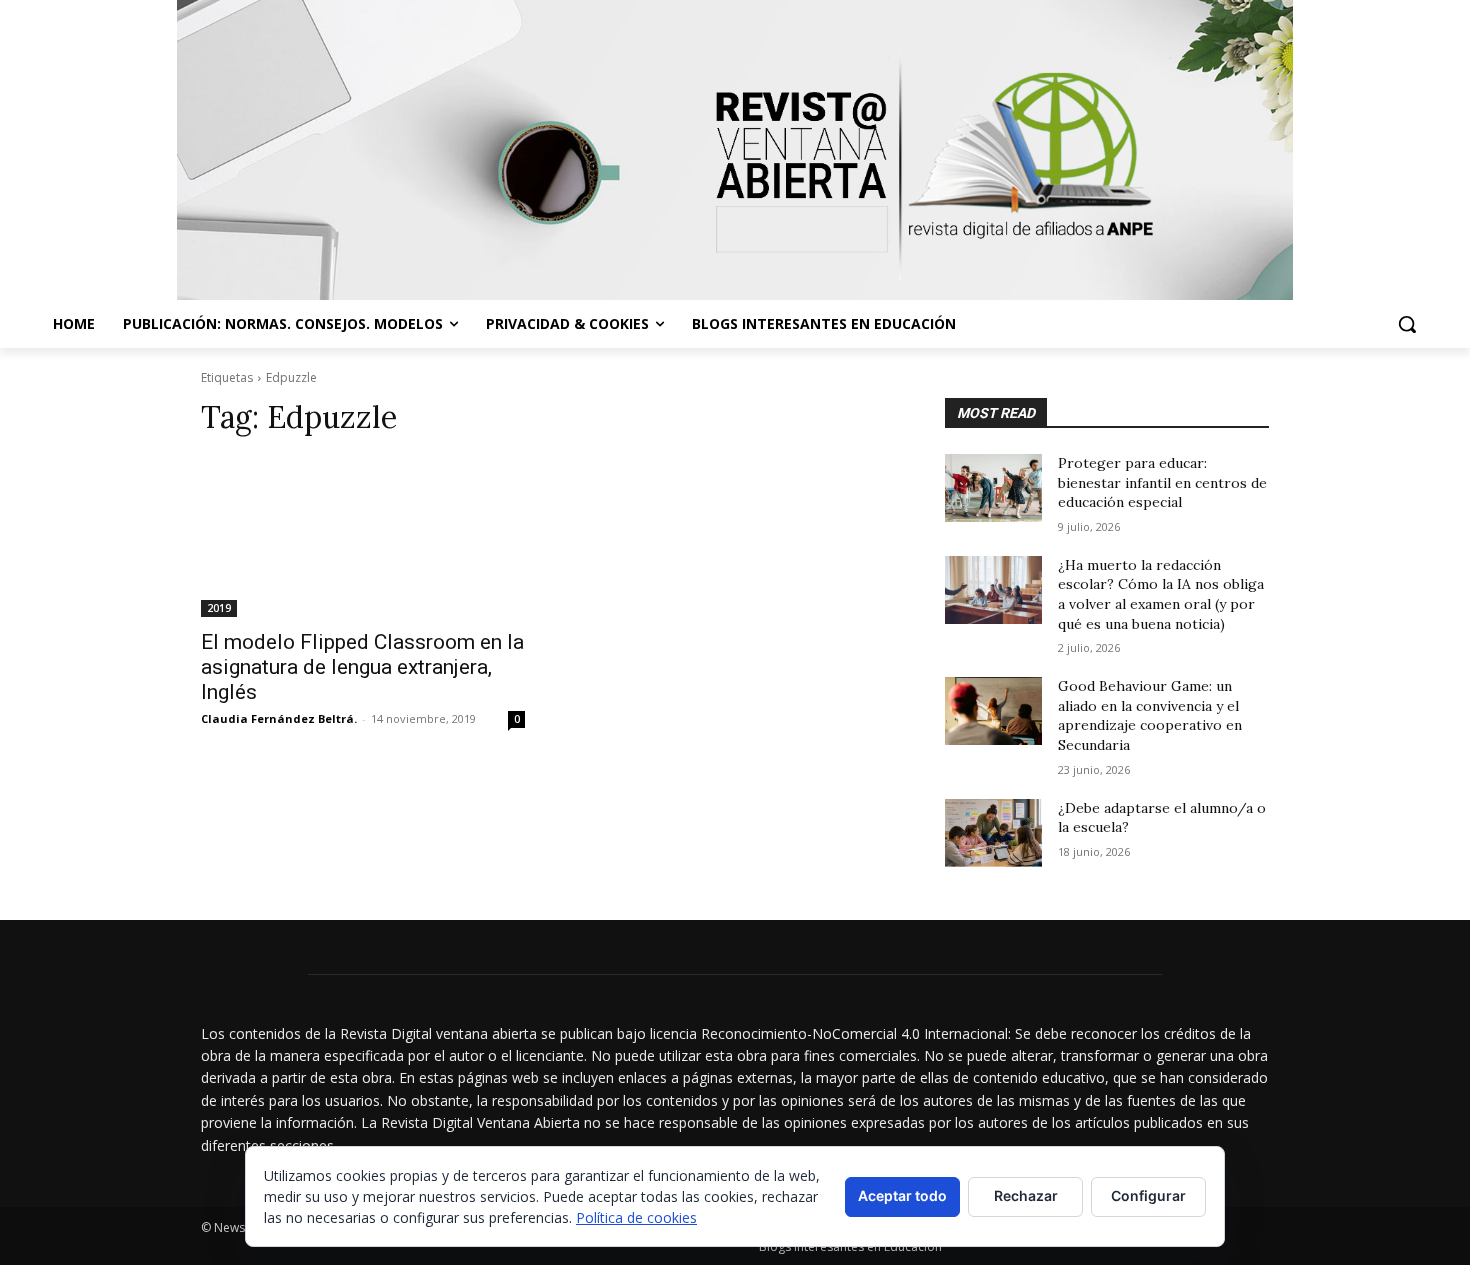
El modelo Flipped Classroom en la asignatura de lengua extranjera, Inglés (362, 667)
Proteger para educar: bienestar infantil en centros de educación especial (1162, 482)
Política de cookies (636, 1217)
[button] (1407, 324)
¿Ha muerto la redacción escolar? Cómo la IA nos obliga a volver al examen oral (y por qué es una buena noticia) (1161, 594)
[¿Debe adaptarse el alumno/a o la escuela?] (993, 833)
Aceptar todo (902, 1195)
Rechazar (1026, 1195)
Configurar (1148, 1195)
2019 (219, 608)
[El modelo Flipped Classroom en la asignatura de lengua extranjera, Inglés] (363, 536)
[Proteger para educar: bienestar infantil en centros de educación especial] (993, 488)
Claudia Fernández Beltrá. (279, 718)
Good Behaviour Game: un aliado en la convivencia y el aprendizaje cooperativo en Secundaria (1150, 715)
